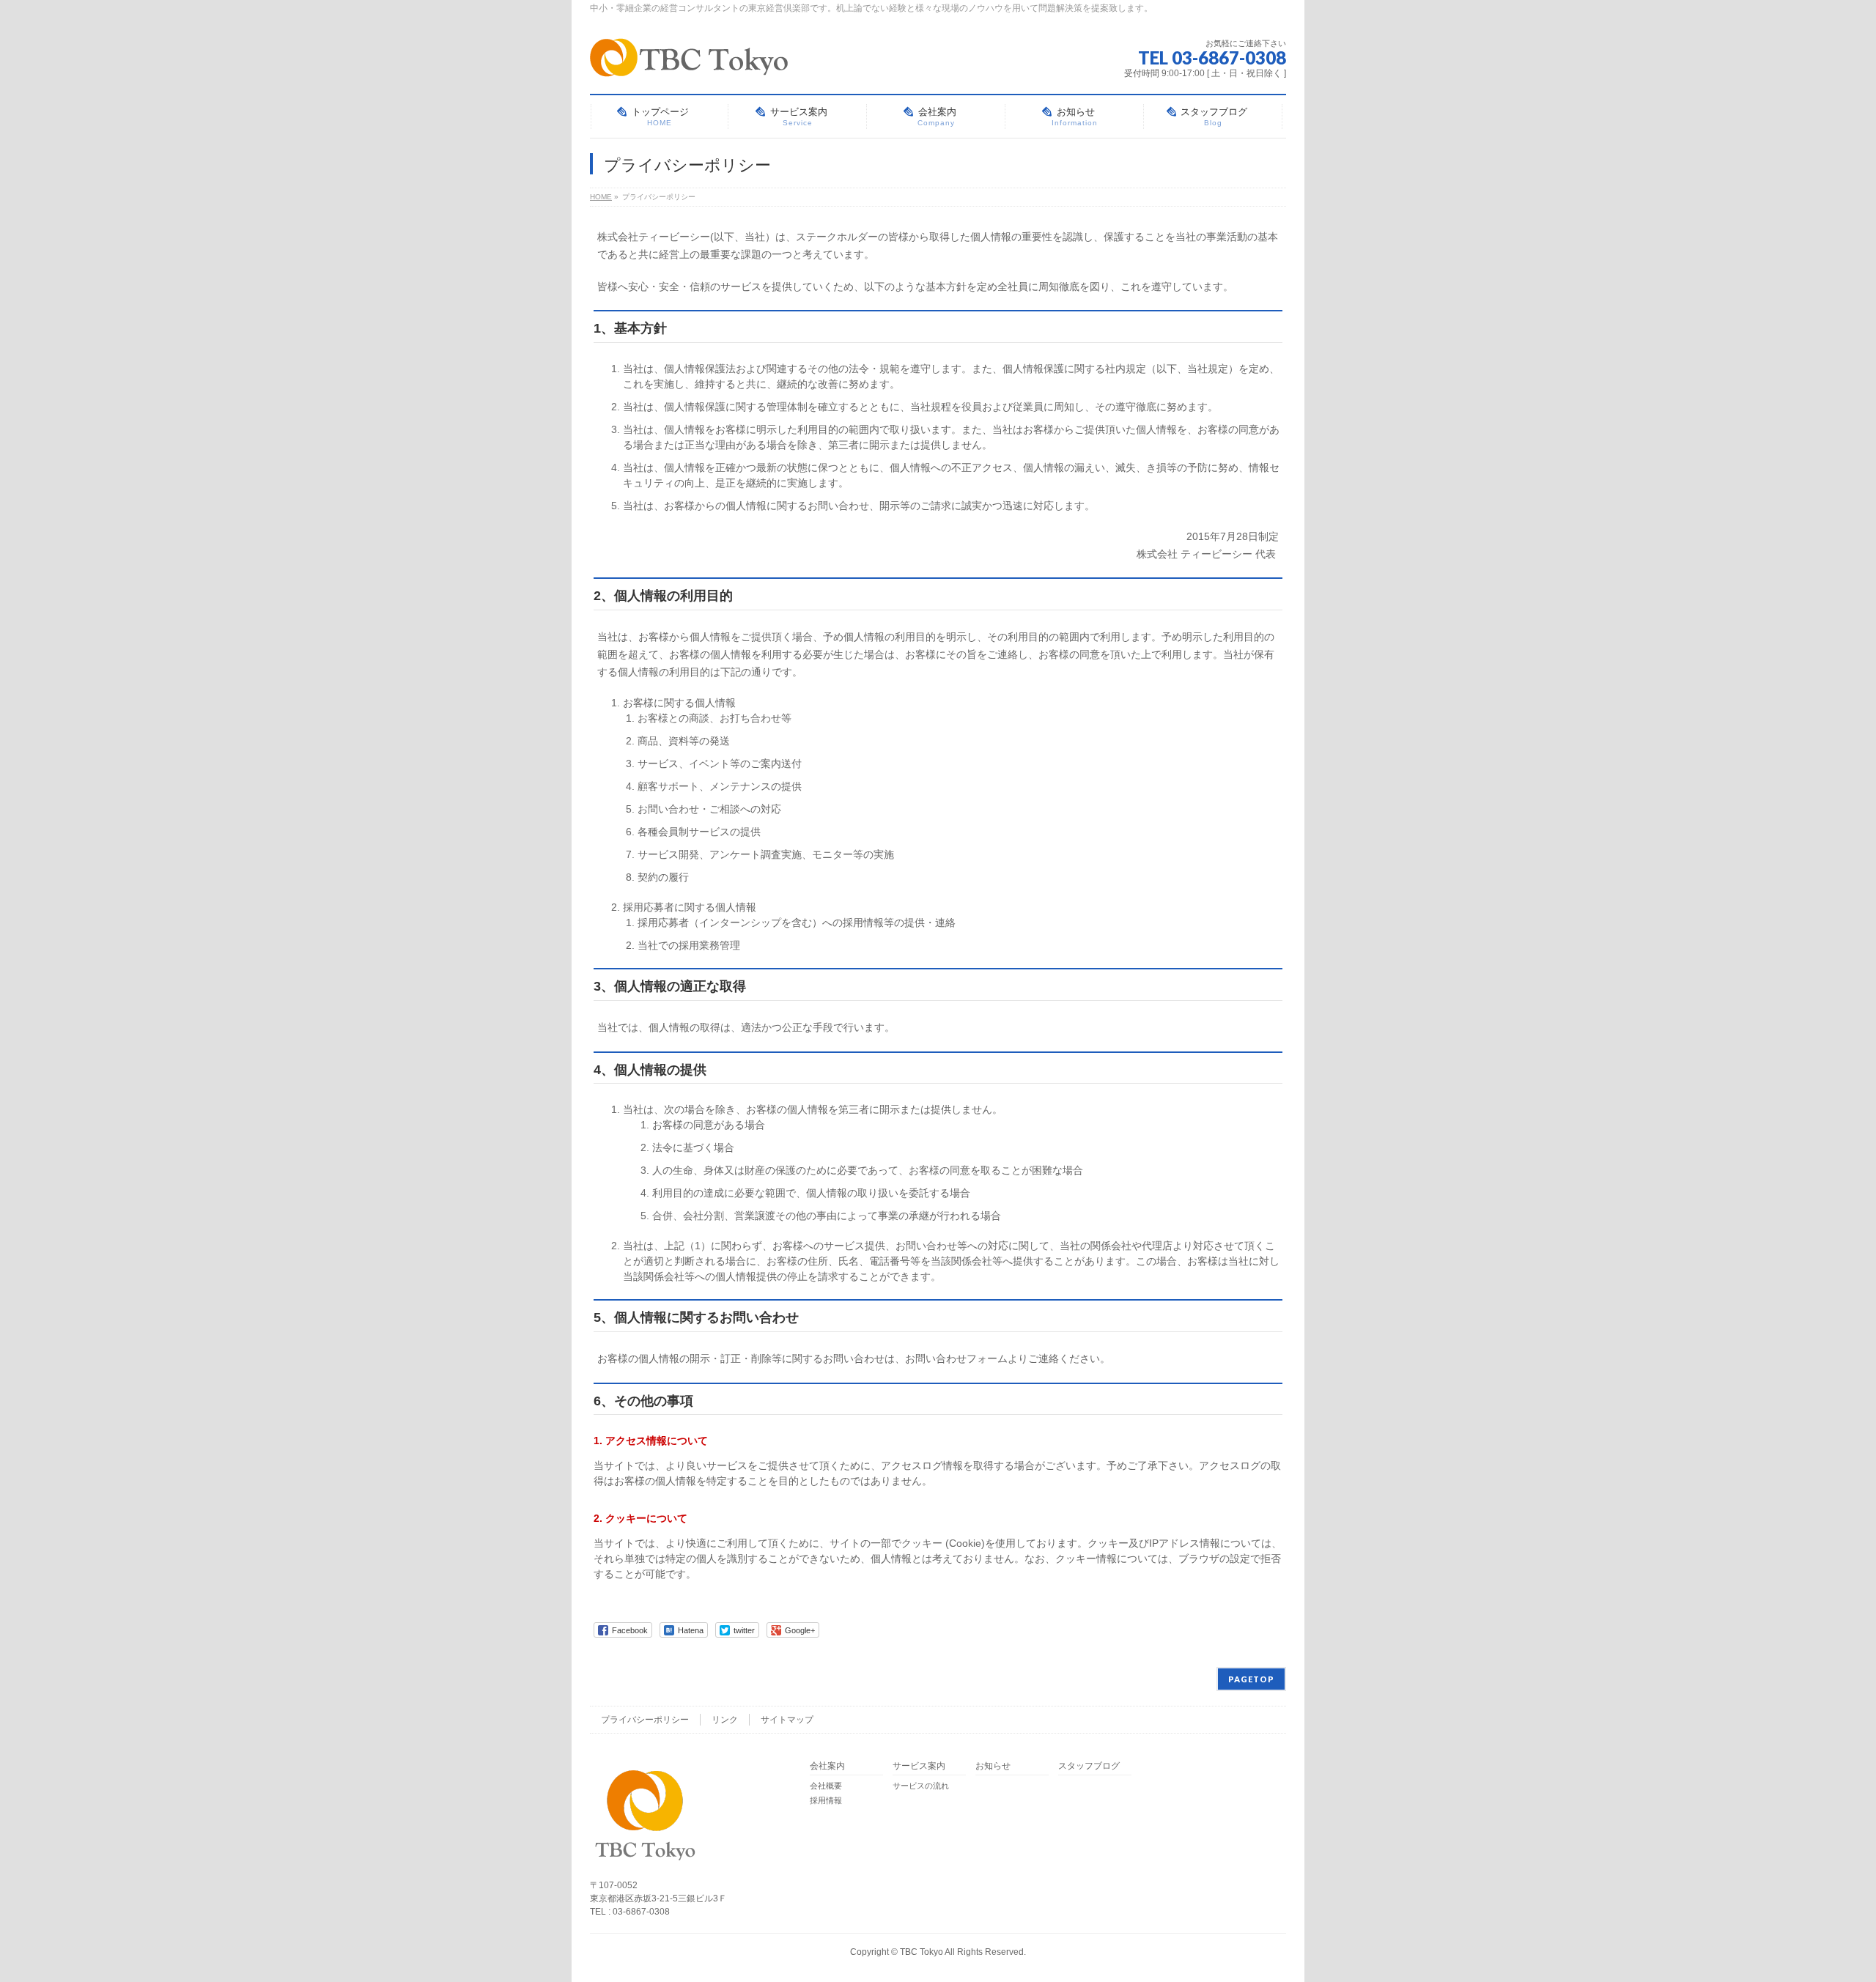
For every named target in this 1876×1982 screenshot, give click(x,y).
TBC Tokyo (922, 1952)
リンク (725, 1720)
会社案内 (827, 1766)
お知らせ (993, 1766)
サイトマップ (787, 1720)
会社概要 (826, 1786)
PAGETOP (1251, 1679)
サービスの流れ (921, 1786)
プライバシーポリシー (645, 1720)
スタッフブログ (1089, 1766)
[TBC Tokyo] (689, 60)
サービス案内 (919, 1766)
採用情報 (826, 1800)
